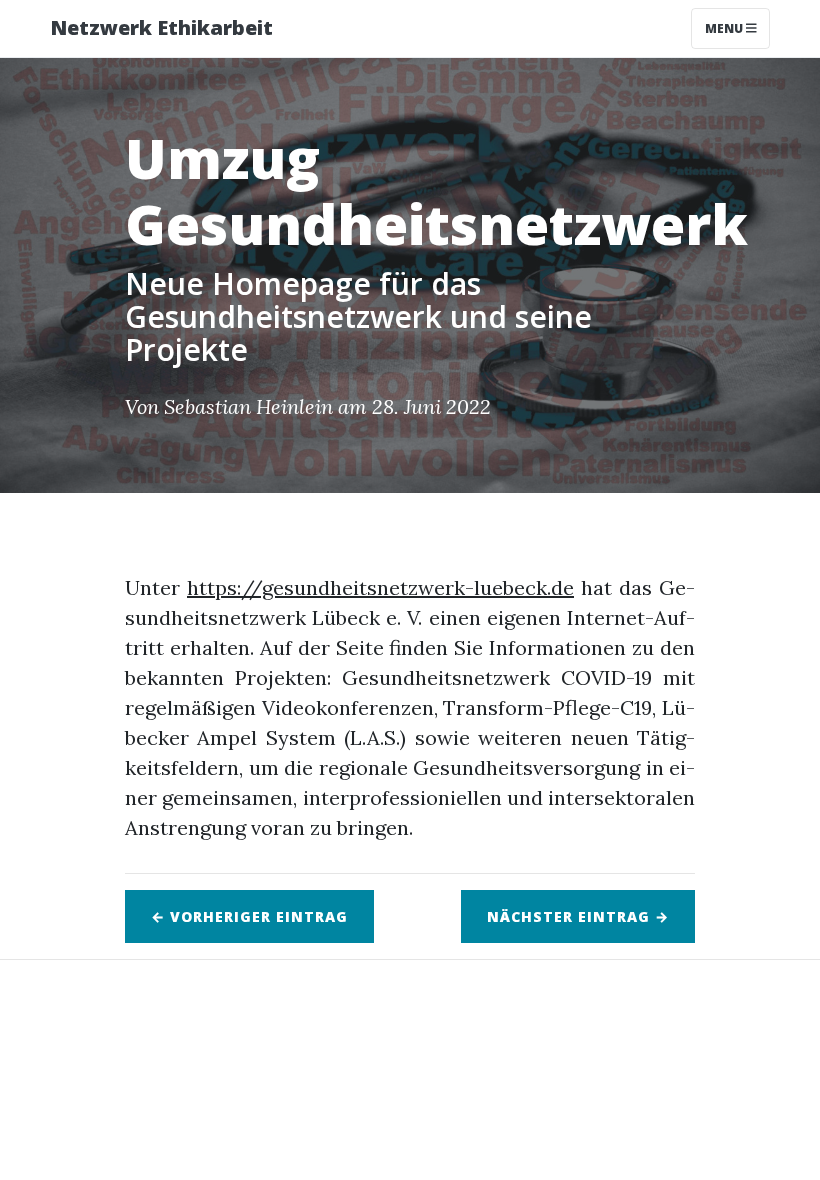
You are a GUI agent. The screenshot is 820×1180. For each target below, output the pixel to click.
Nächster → (578, 916)
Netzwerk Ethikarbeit (161, 27)
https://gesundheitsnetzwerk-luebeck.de (380, 587)
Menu (725, 28)
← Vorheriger (249, 916)
